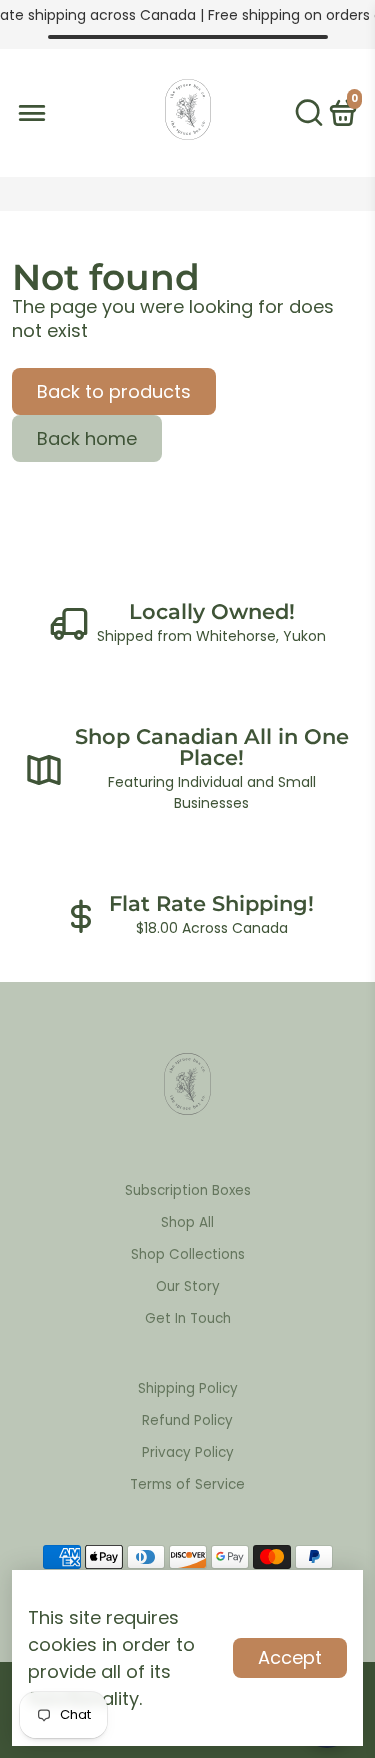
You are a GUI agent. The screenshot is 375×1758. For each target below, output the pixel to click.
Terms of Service (187, 1484)
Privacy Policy (188, 1452)
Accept (290, 1657)
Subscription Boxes (188, 1190)
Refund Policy (187, 1420)
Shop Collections (188, 1254)
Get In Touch (188, 1318)
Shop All (187, 1222)
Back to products (114, 391)
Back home (87, 438)
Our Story (188, 1286)
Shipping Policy (188, 1388)
